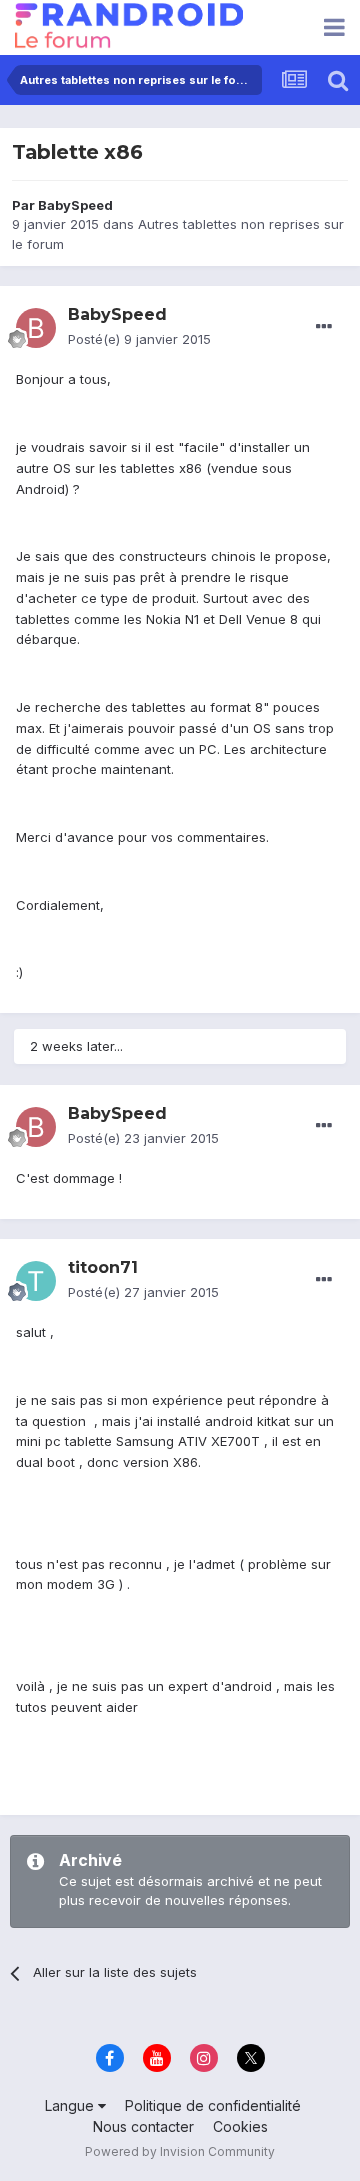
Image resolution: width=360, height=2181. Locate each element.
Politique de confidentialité (213, 2105)
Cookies (240, 2126)
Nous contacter (143, 2126)
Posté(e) (139, 339)
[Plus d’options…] (324, 327)
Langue (71, 2105)
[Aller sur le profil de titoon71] (36, 1281)
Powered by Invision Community (180, 2151)
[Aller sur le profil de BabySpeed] (36, 328)
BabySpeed (75, 205)
